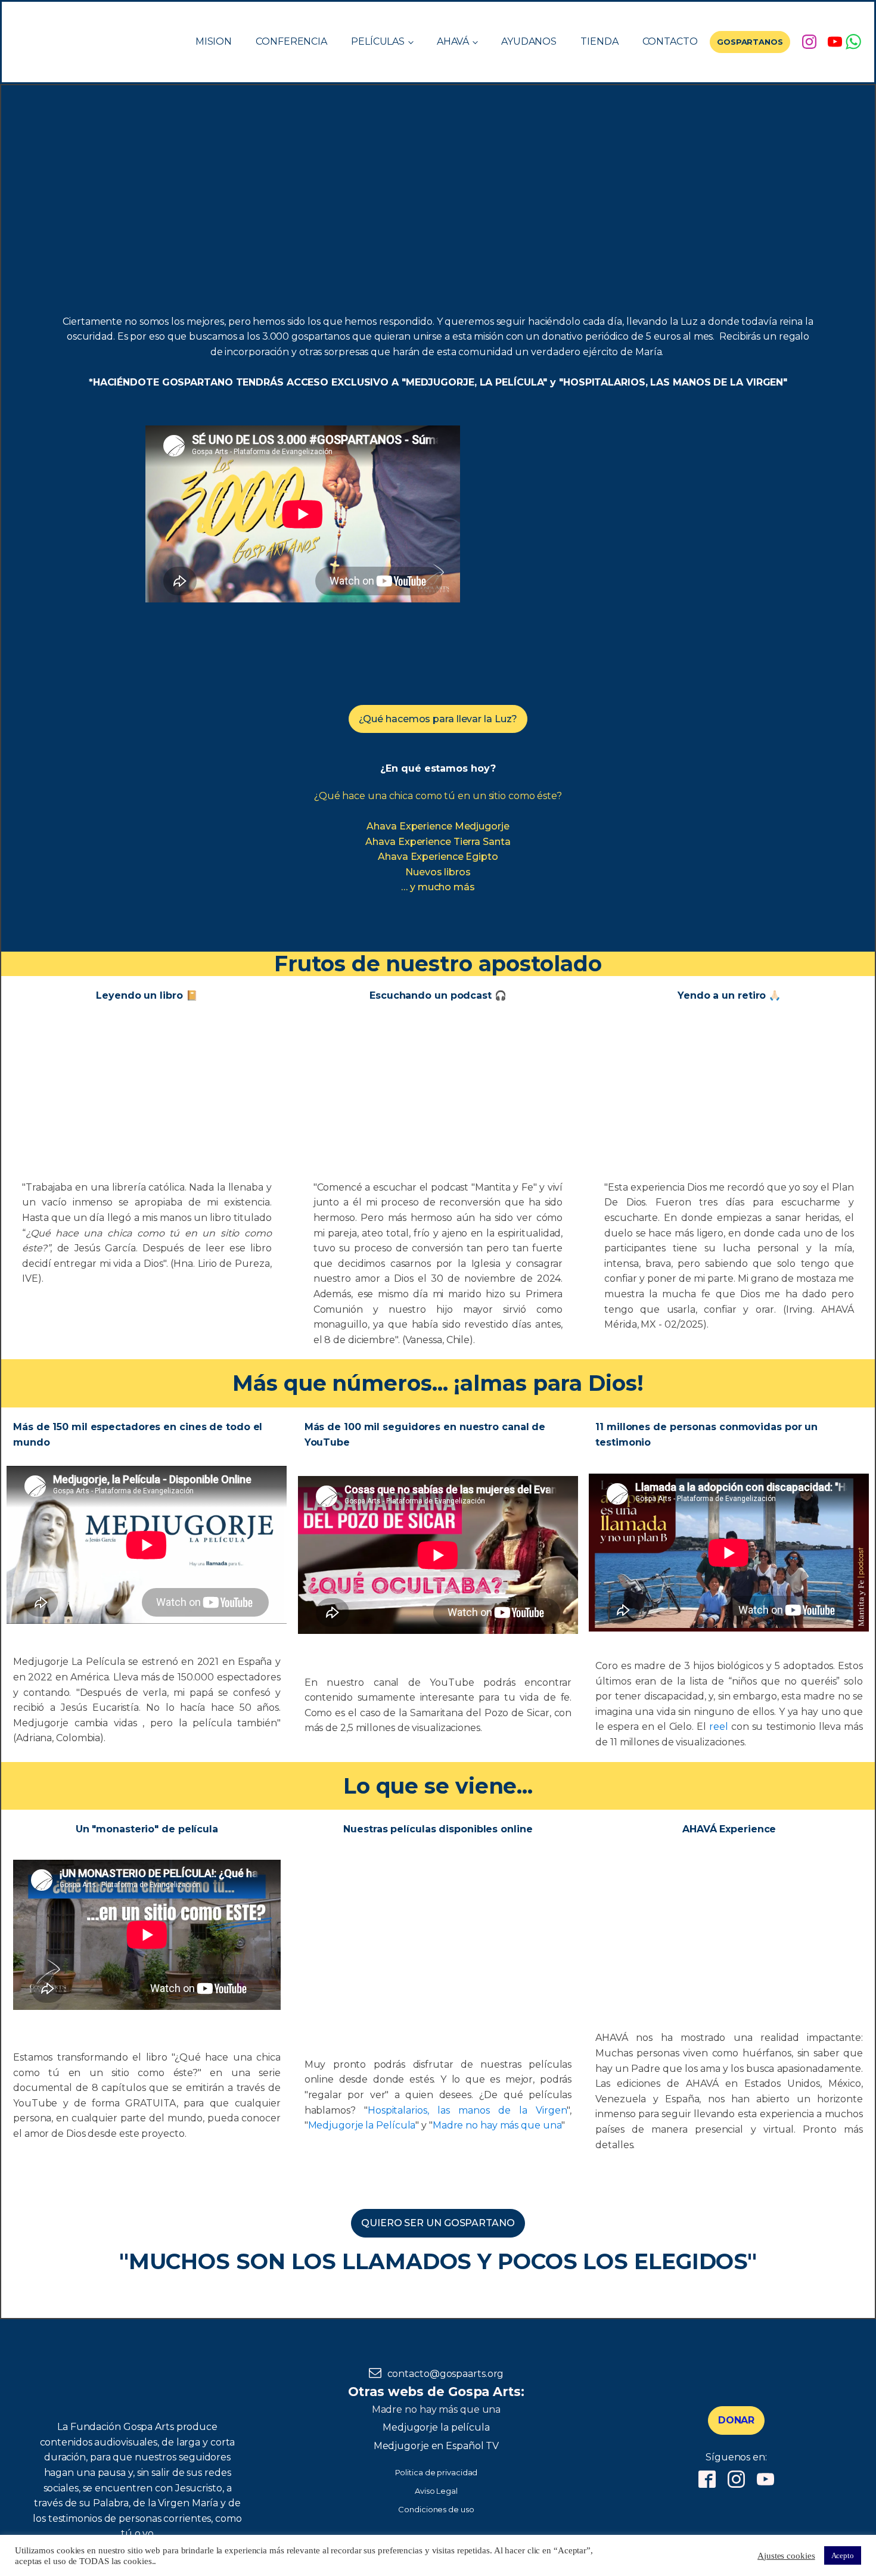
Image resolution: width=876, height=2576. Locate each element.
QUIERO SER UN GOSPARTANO (438, 2223)
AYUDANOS (529, 41)
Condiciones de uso (436, 2509)
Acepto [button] (843, 2555)
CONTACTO (670, 41)
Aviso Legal (436, 2491)
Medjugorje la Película (362, 2125)
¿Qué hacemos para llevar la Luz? (438, 719)
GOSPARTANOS (750, 42)
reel (719, 1727)
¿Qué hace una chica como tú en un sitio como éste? (438, 796)
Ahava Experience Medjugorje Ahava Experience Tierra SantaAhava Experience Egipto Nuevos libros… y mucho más (438, 857)
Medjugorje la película (436, 2427)
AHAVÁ (453, 41)
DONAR (737, 2420)
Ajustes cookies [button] (786, 2556)
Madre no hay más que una (497, 2125)
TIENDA (599, 41)
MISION (214, 41)
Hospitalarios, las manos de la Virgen (467, 2110)
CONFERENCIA (291, 41)
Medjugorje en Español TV (437, 2446)
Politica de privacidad (437, 2472)
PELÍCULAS (378, 41)
